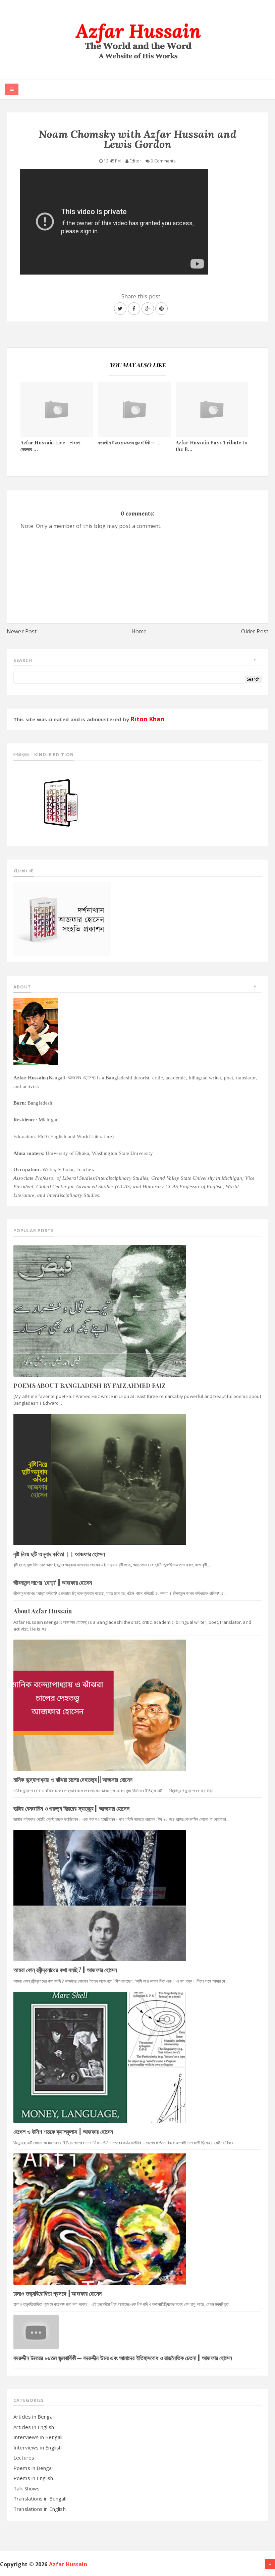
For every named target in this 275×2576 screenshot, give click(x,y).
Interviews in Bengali (38, 2437)
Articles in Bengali (34, 2417)
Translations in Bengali (40, 2498)
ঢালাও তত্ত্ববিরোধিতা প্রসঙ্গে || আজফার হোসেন (58, 2293)
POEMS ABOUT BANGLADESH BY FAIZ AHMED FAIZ (90, 1386)
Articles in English (34, 2427)
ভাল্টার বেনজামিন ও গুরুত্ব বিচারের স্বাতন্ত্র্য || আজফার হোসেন (71, 1808)
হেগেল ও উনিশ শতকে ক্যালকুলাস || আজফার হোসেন (63, 2132)
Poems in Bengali (34, 2468)
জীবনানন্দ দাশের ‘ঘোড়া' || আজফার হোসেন (53, 1583)
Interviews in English (38, 2447)
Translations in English (40, 2509)
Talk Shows (27, 2488)
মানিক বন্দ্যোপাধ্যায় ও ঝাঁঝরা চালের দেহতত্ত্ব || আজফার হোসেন (73, 1780)
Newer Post (22, 631)
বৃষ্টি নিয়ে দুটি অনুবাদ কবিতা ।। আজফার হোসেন (59, 1554)
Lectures (24, 2458)
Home (139, 631)
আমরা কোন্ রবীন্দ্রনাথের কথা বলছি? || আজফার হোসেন (65, 1970)
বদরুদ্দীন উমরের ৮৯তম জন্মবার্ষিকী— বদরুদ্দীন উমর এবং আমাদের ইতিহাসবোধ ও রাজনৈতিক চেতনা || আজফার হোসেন (123, 2358)
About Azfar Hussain (43, 1611)
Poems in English (33, 2478)
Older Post (255, 631)
